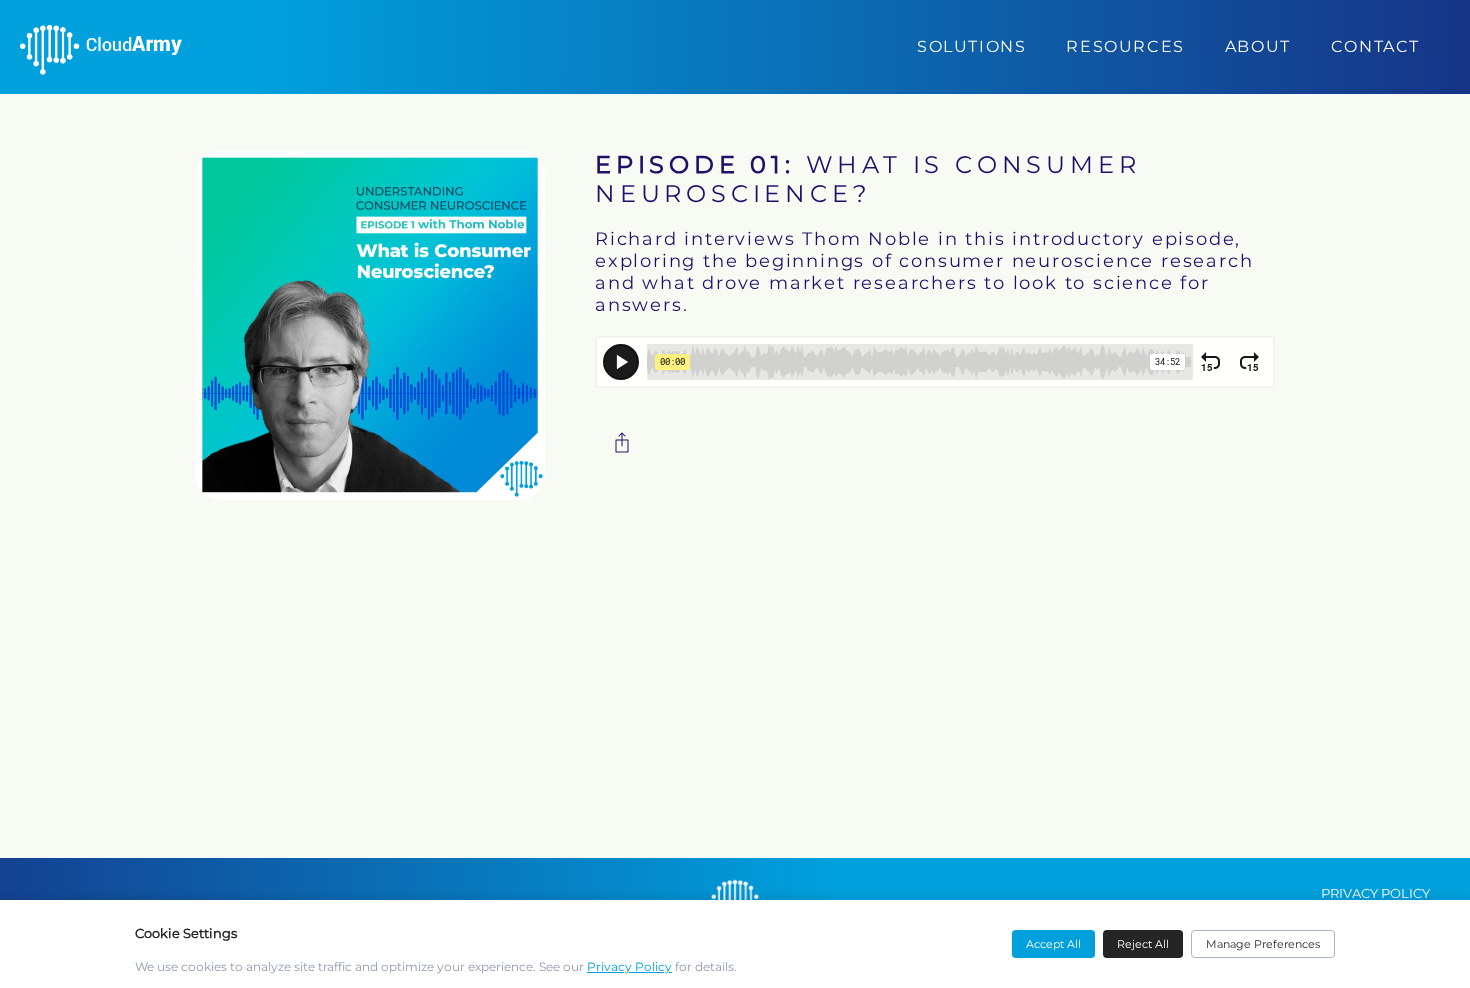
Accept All (1053, 944)
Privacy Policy (629, 966)
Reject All (1143, 944)
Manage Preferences (1263, 944)
